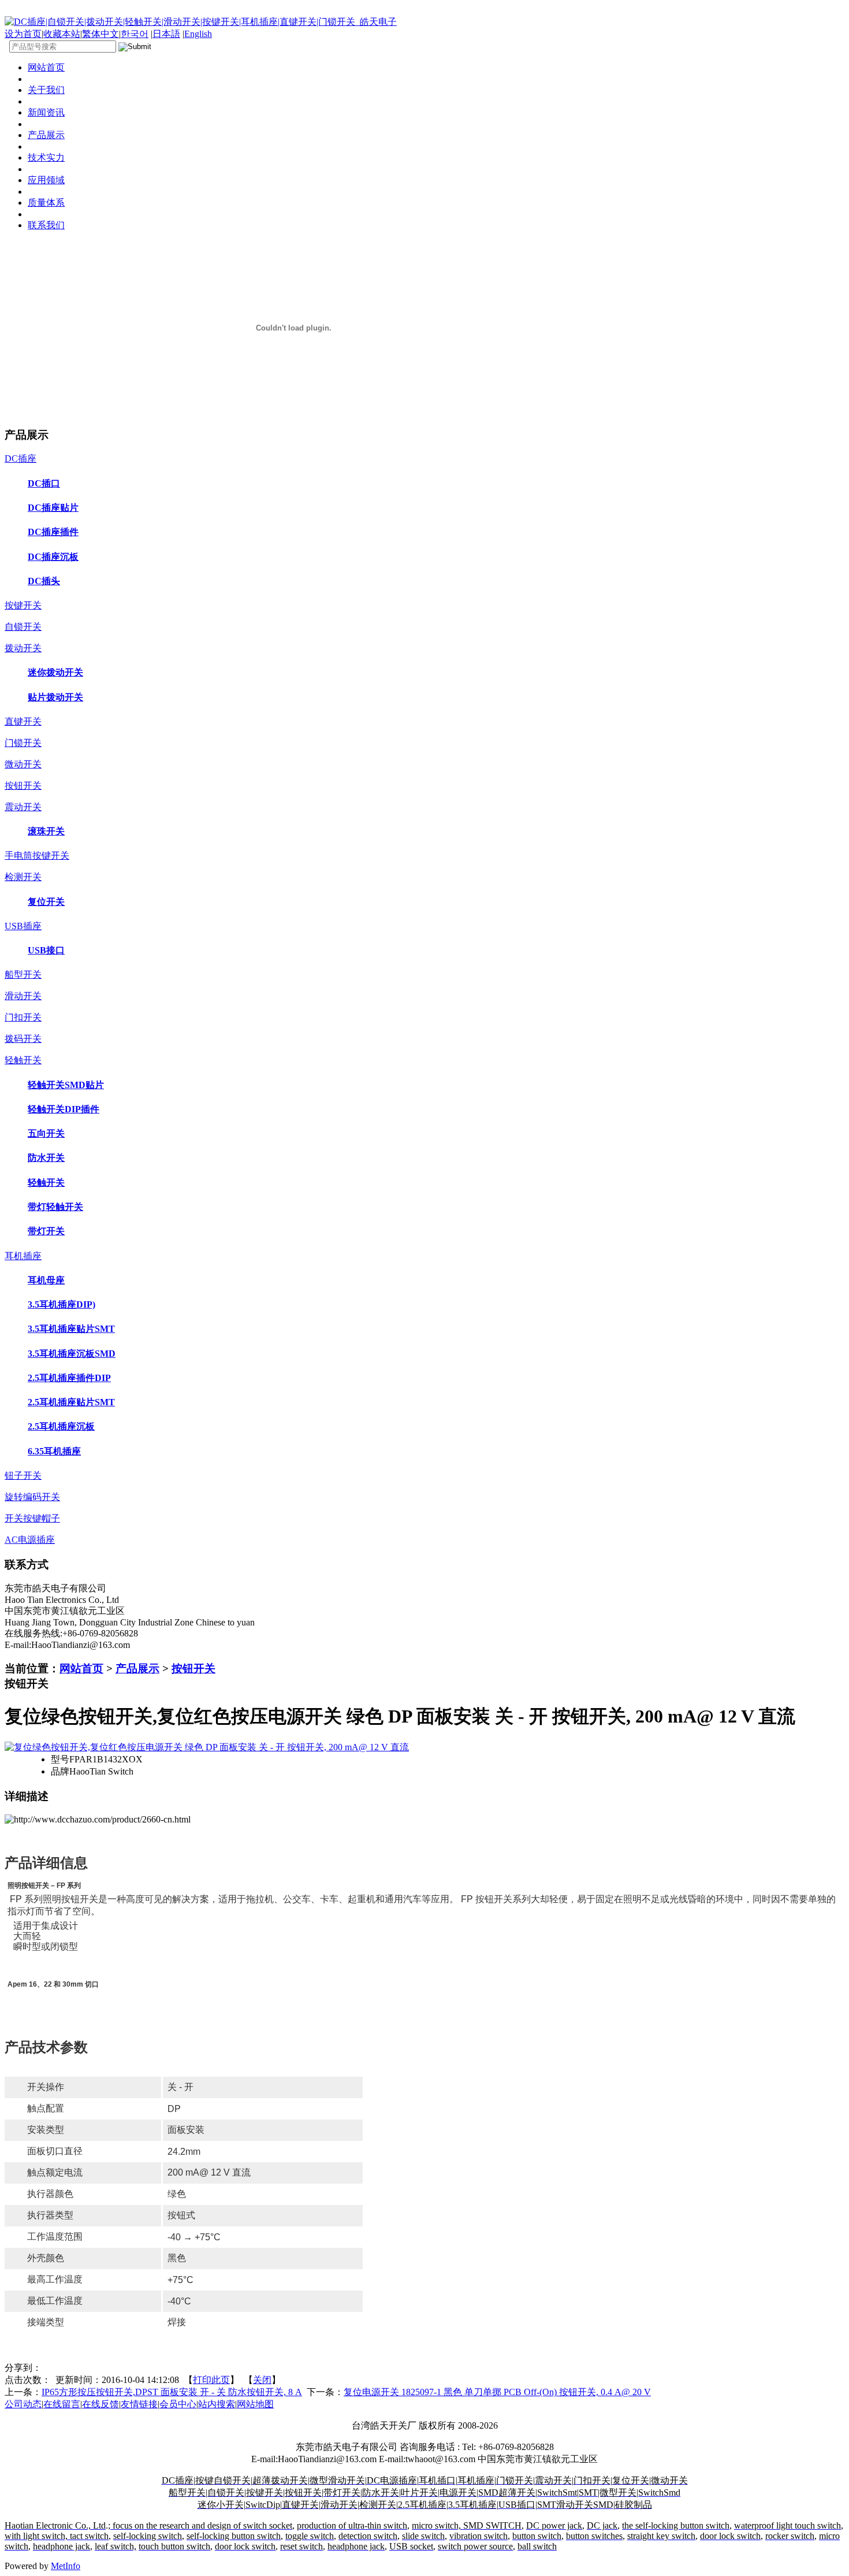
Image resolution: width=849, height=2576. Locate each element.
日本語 (166, 34)
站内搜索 (217, 2404)
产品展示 (137, 1669)
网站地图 (255, 2404)
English (198, 34)
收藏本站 (62, 34)
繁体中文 (100, 34)
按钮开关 (193, 1669)
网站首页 (81, 1669)
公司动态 (23, 2404)
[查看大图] (207, 1747)
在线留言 (62, 2404)
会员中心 (178, 2404)
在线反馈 (100, 2404)
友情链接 (139, 2404)
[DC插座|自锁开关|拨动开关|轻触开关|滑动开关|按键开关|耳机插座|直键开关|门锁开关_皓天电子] (201, 22)
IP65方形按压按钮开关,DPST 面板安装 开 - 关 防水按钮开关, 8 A (172, 2392)
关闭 (262, 2380)
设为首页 (23, 34)
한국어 (135, 34)
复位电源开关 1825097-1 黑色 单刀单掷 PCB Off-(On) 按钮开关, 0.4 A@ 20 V (497, 2392)
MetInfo (66, 2566)
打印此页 (211, 2380)
